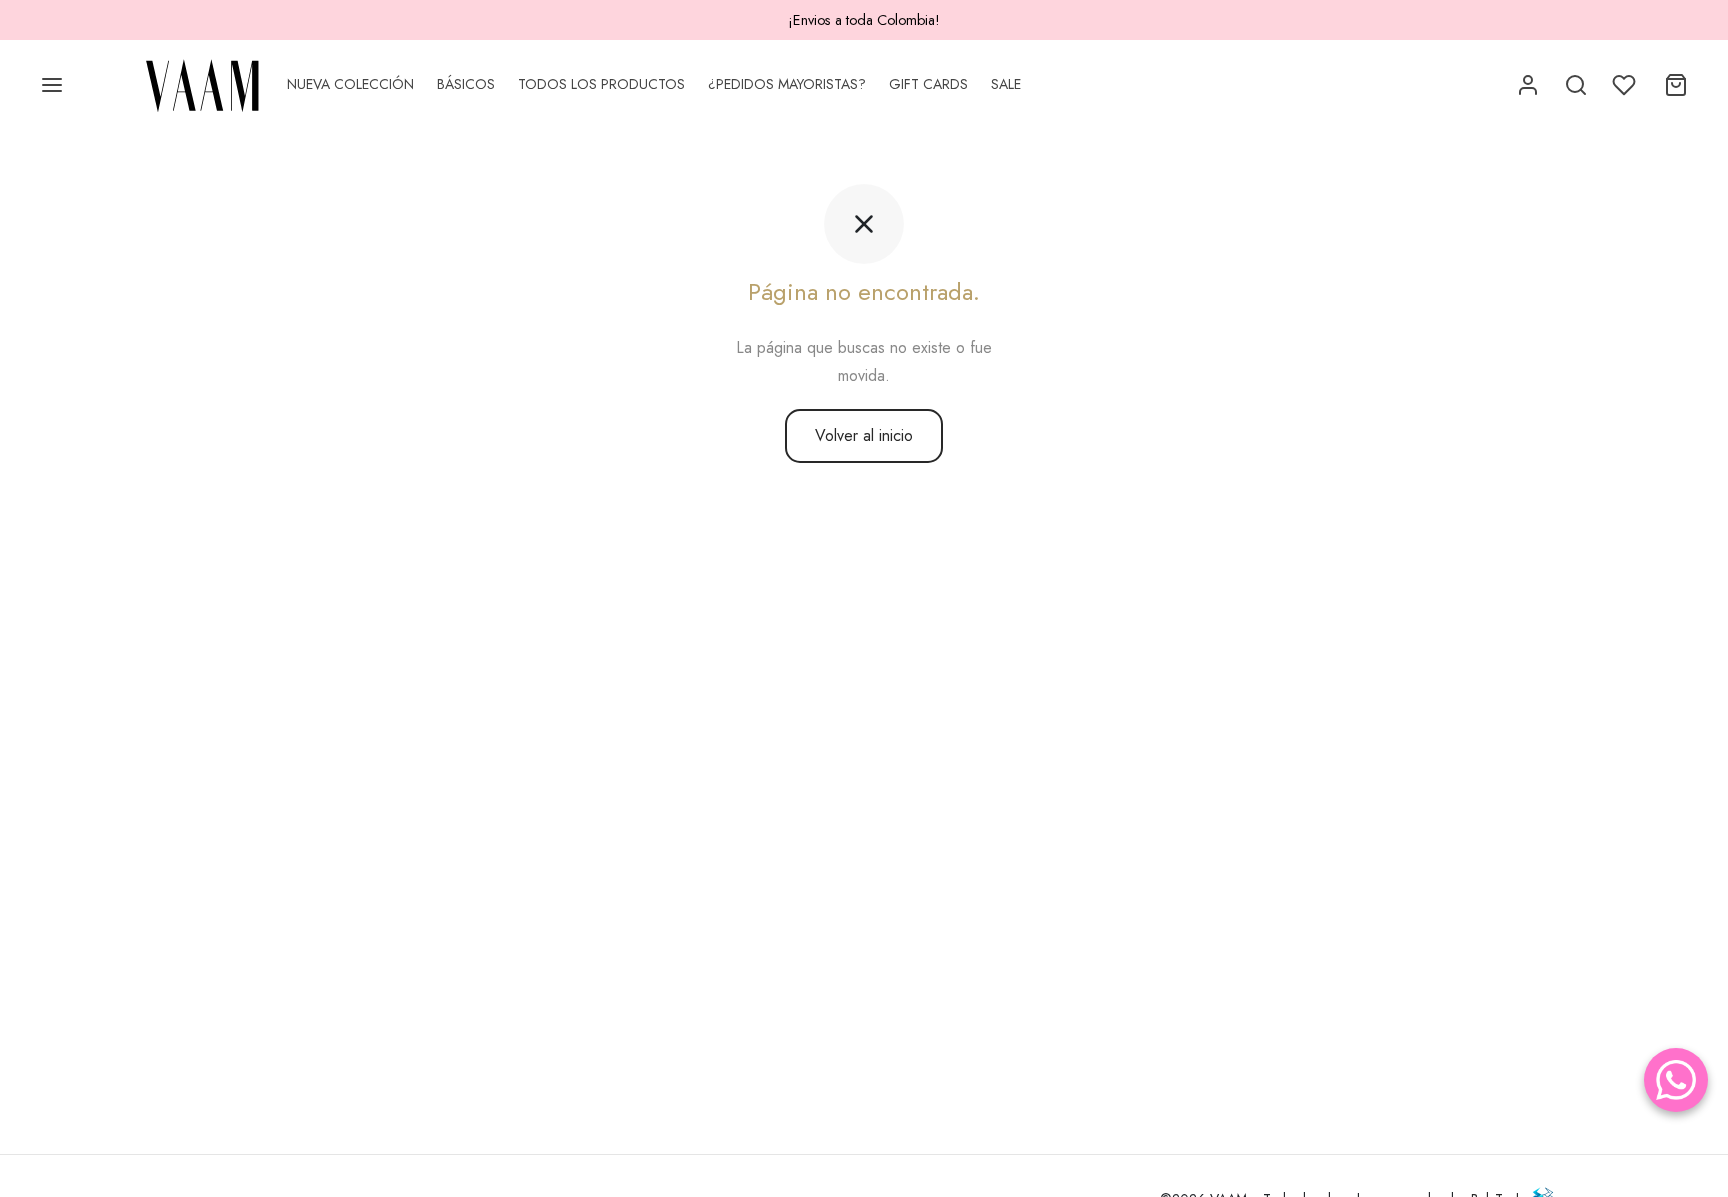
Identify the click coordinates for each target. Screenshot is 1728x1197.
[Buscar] (1576, 85)
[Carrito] (1676, 85)
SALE (1006, 84)
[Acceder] (1528, 85)
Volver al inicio (864, 435)
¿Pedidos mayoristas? (787, 84)
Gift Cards (928, 84)
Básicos (466, 84)
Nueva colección (350, 84)
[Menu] (52, 85)
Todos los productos (601, 84)
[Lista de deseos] (1626, 85)
